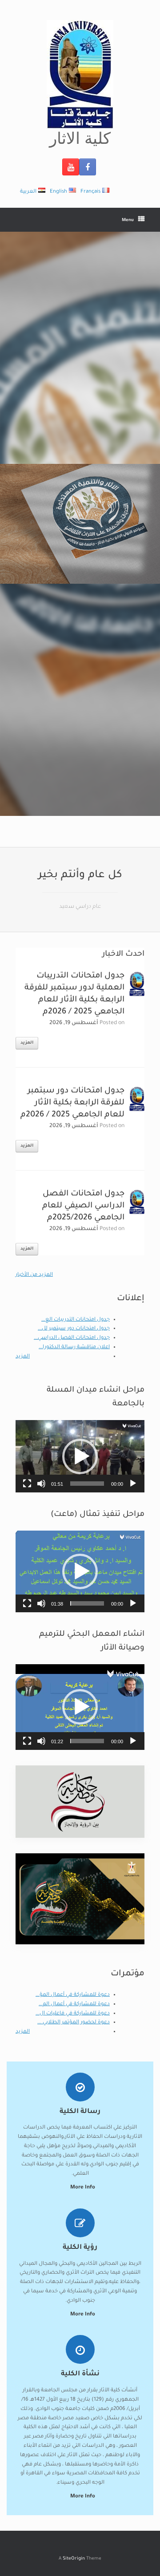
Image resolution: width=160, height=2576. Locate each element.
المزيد (27, 1043)
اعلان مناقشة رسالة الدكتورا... (74, 1347)
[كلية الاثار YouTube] (71, 167)
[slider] (87, 1484)
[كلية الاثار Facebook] (88, 167)
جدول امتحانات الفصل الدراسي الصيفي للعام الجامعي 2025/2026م (83, 1206)
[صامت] (41, 1484)
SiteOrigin (74, 2559)
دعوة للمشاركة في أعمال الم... (74, 2004)
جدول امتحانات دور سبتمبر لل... (74, 1329)
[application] (80, 1456)
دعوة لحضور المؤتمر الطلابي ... (74, 2023)
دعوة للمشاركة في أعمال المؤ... (73, 1995)
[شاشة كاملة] (27, 1484)
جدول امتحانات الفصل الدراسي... (72, 1338)
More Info (82, 2497)
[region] (80, 524)
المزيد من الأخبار (34, 1275)
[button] (80, 1456)
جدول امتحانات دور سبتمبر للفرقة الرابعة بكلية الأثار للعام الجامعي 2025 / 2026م (72, 1103)
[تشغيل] (133, 1484)
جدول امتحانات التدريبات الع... (76, 1320)
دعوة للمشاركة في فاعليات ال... (73, 2014)
